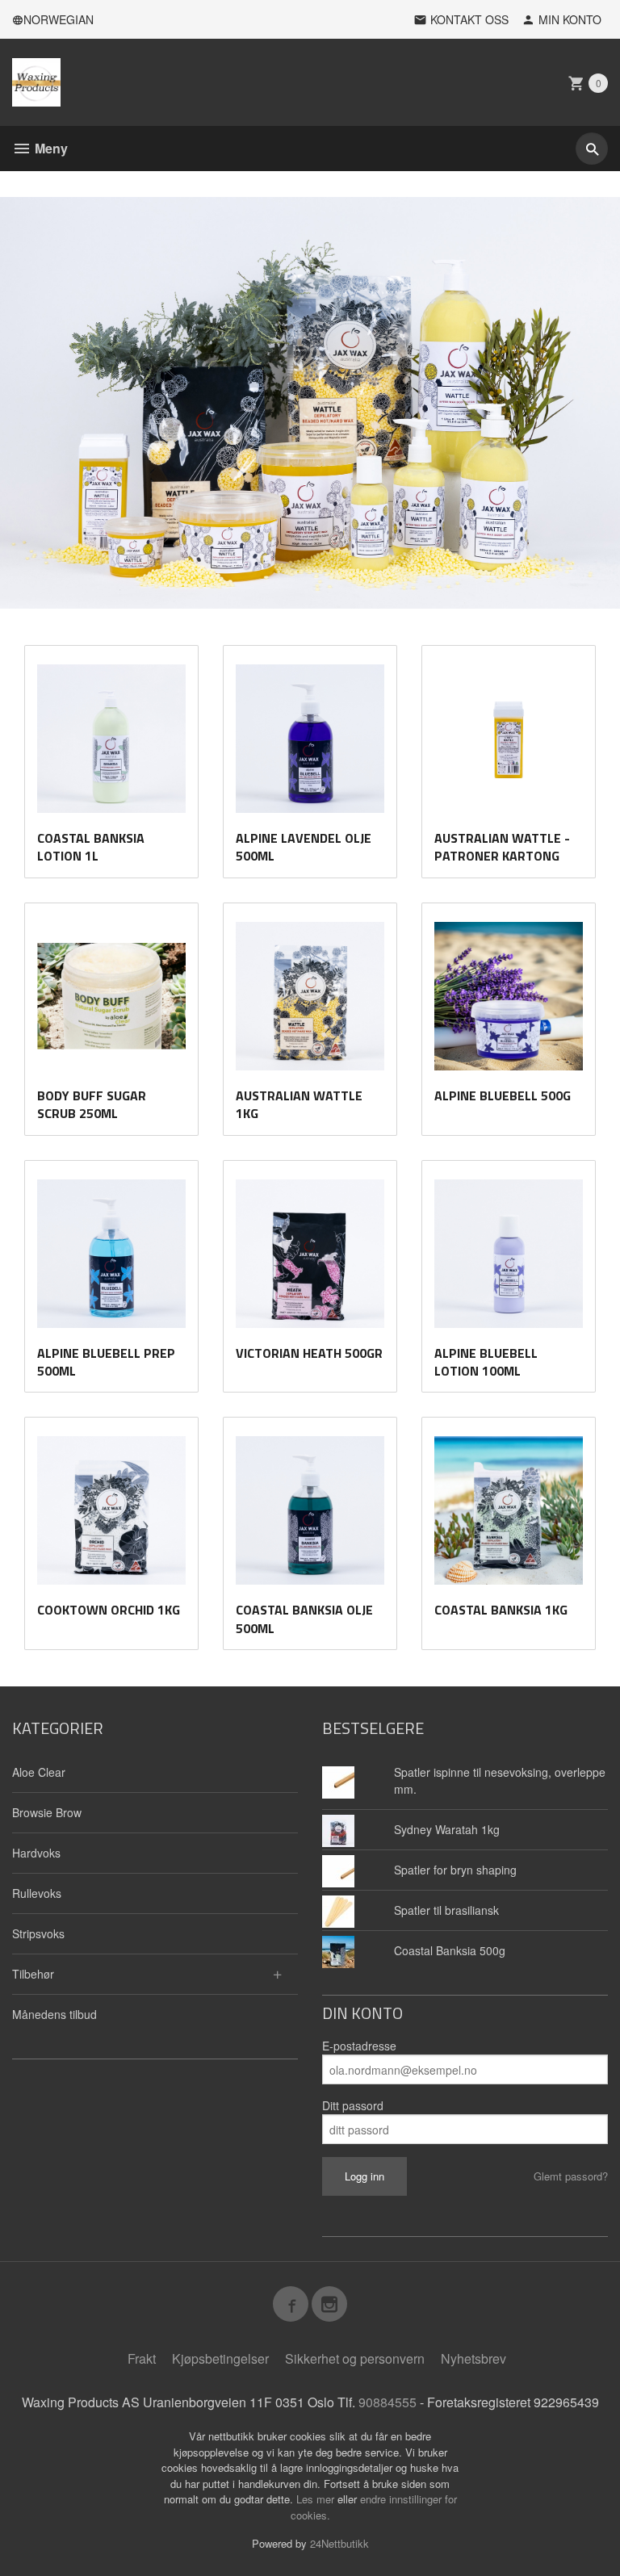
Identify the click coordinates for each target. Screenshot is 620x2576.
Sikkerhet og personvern (355, 2358)
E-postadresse (359, 2046)
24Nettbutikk (339, 2543)
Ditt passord (353, 2105)
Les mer (317, 2499)
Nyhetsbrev (473, 2358)
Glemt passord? (571, 2176)
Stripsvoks (38, 1933)
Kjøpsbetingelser (220, 2358)
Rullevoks (37, 1893)
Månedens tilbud (54, 2014)
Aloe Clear (39, 1772)
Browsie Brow (47, 1812)
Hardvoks (36, 1853)
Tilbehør (33, 1974)
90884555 (387, 2402)
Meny (50, 148)
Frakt (142, 2358)
